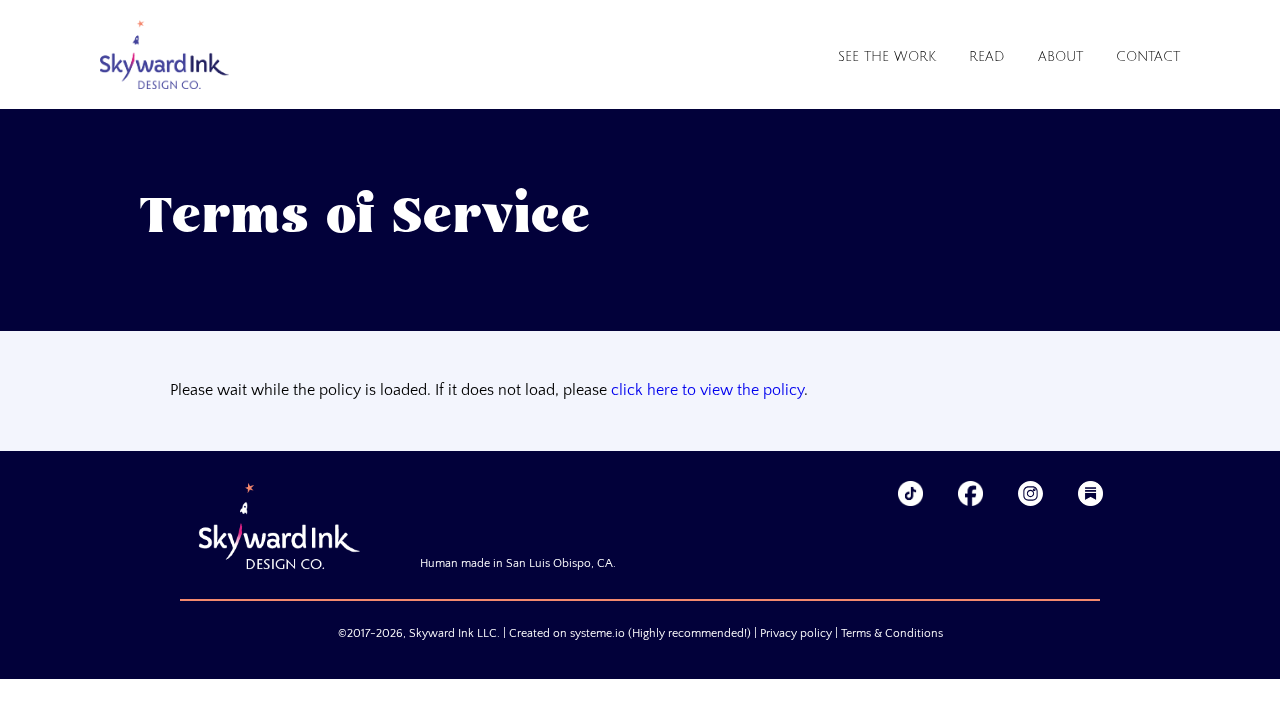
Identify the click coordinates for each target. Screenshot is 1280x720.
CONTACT (1148, 57)
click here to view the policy (707, 390)
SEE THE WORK (887, 57)
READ (987, 57)
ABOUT (1060, 57)
